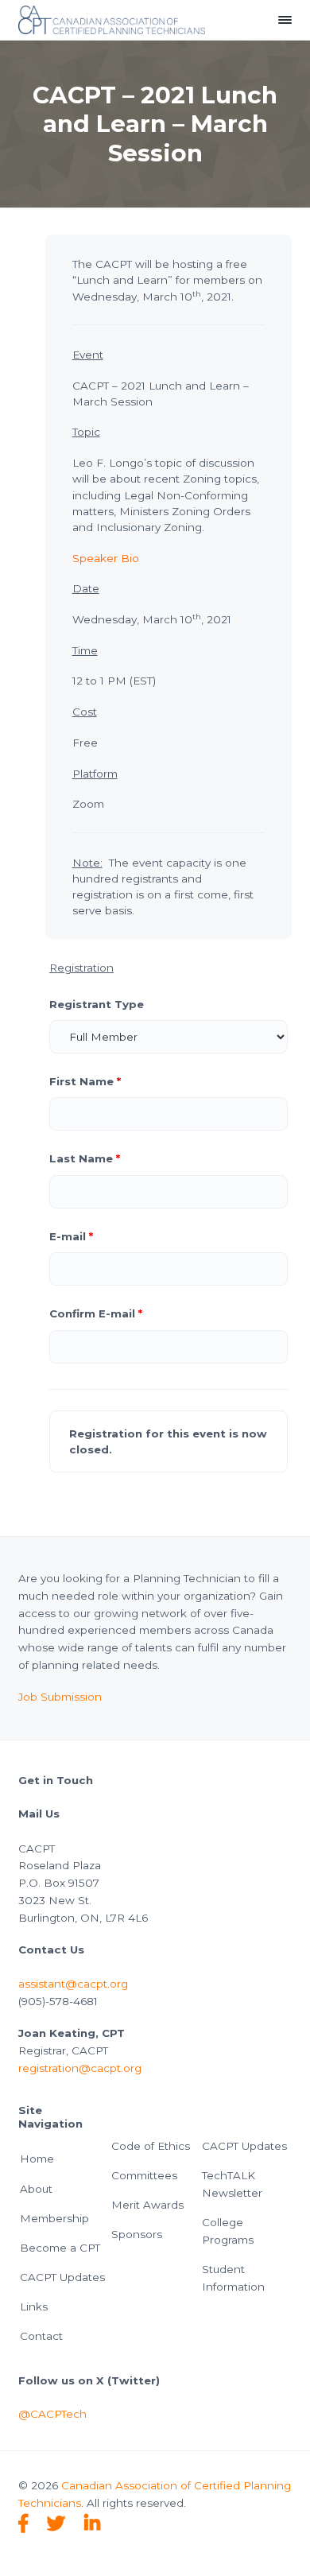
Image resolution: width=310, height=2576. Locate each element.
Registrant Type (97, 1004)
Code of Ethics (151, 2146)
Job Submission (60, 1697)
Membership (54, 2218)
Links (34, 2306)
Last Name (85, 1158)
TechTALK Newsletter (232, 2184)
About (36, 2189)
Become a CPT (60, 2248)
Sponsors (137, 2234)
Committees (144, 2175)
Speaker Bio (106, 558)
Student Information (233, 2278)
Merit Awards (147, 2205)
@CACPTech (52, 2414)
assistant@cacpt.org (73, 1984)
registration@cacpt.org (80, 2068)
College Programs (228, 2231)
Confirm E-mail (96, 1313)
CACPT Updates (62, 2277)
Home (37, 2159)
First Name (85, 1081)
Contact (41, 2336)
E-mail (71, 1236)
